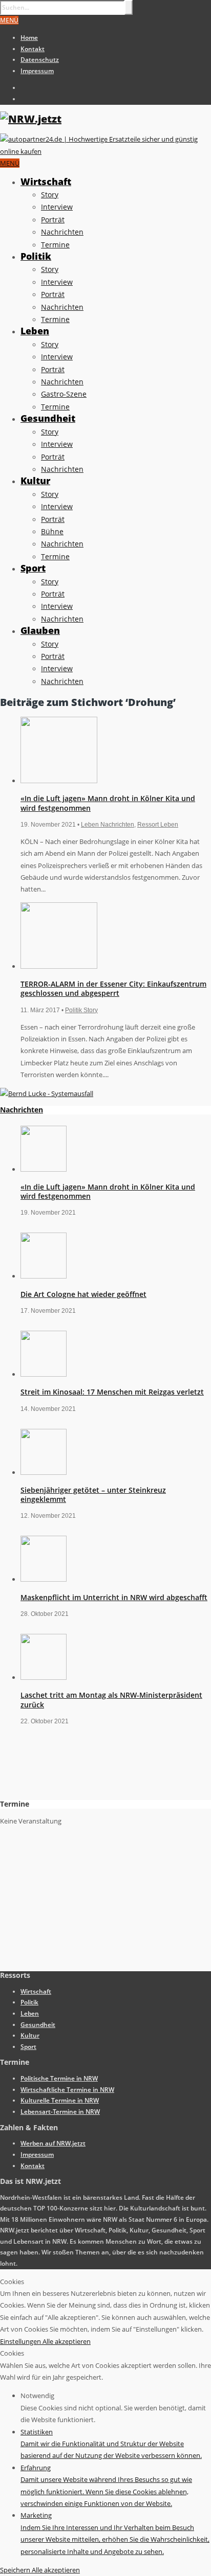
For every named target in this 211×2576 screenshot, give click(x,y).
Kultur (35, 481)
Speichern (16, 2570)
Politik (36, 256)
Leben (35, 331)
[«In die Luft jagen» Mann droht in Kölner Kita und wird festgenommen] (59, 781)
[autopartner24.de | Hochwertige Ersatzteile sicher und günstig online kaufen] (105, 151)
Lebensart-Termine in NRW (60, 2112)
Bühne (52, 531)
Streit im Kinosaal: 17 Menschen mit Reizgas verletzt (112, 1392)
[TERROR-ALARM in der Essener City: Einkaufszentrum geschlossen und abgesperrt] (59, 966)
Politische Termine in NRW (59, 2078)
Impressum (37, 71)
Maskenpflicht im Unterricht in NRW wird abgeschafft (114, 1597)
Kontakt (33, 49)
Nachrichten (62, 232)
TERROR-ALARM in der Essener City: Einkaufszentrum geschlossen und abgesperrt (113, 988)
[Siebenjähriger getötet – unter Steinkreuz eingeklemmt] (44, 1472)
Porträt (53, 220)
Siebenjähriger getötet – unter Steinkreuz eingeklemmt (93, 1495)
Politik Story (81, 1010)
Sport (33, 568)
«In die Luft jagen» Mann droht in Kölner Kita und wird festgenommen (108, 803)
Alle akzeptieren (67, 2341)
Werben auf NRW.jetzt (53, 2143)
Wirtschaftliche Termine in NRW (67, 2090)
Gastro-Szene (64, 394)
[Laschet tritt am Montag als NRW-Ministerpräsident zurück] (44, 1677)
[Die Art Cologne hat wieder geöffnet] (44, 1276)
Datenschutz (40, 60)
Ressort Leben (158, 825)
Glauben (40, 630)
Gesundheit (48, 418)
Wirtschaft (46, 181)
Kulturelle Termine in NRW (60, 2100)
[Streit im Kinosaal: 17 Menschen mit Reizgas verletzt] (44, 1374)
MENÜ (9, 20)
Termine (55, 245)
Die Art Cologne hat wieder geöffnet (83, 1294)
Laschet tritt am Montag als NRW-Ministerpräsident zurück (111, 1700)
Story (50, 195)
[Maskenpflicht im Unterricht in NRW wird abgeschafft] (44, 1579)
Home (29, 38)
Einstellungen (21, 2341)
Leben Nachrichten (108, 825)
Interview (57, 207)
